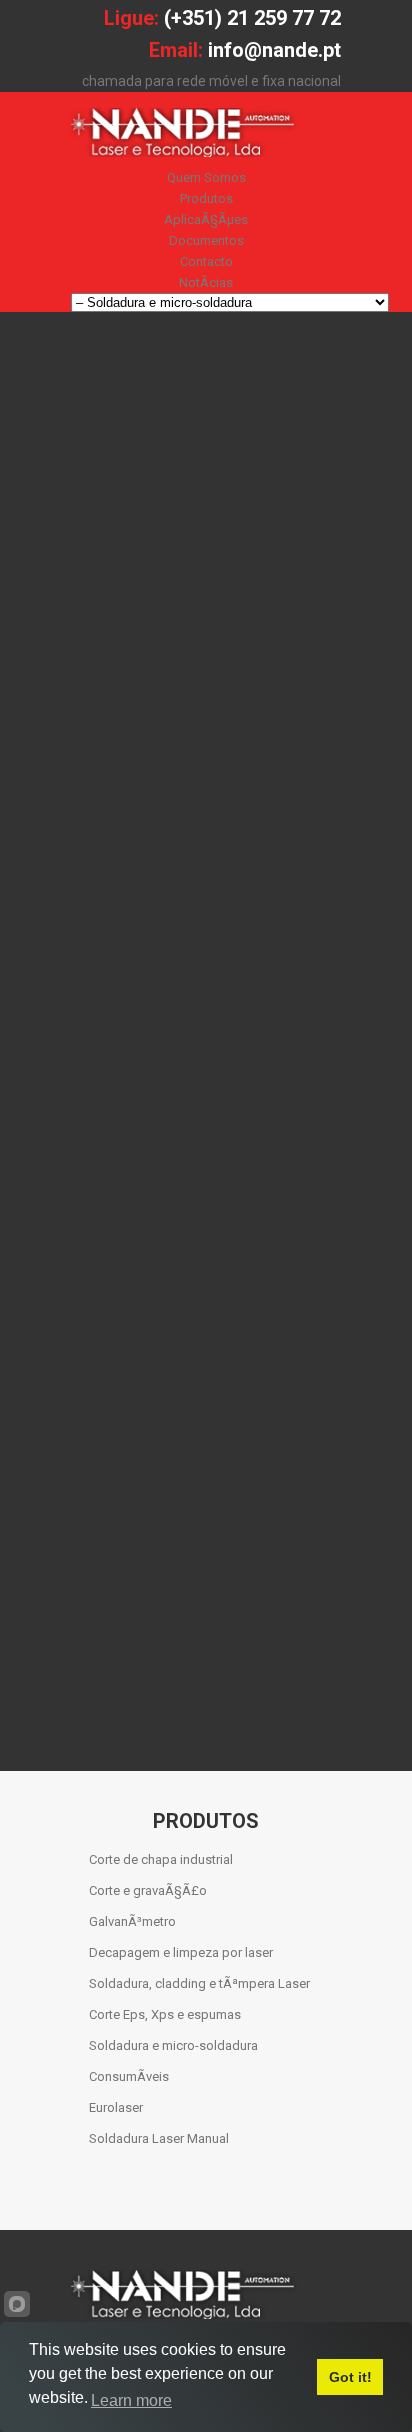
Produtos (206, 198)
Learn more (131, 2400)
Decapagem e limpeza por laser (181, 1952)
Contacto (206, 261)
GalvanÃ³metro (132, 1921)
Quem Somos (206, 177)
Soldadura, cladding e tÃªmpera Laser (199, 1983)
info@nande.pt (274, 50)
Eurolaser (116, 2107)
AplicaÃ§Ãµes (206, 219)
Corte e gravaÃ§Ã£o (148, 1890)
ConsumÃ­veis (129, 2076)
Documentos (206, 240)
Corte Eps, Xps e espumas (165, 2014)
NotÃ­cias (206, 282)
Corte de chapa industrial (161, 1859)
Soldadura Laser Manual (159, 2138)
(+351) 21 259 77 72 (252, 18)
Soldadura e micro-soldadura (173, 2045)
